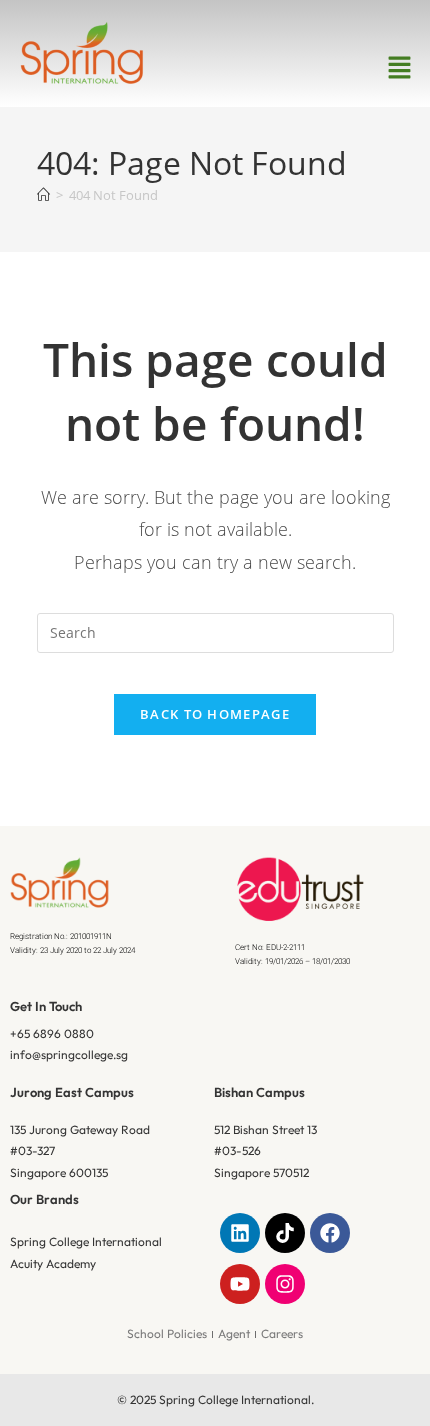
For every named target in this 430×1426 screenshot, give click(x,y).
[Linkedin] (240, 1233)
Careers (282, 1333)
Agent (234, 1333)
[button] (400, 68)
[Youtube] (240, 1284)
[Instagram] (285, 1284)
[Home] (43, 195)
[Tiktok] (285, 1233)
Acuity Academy (53, 1263)
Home (175, 314)
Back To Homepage (215, 714)
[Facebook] (330, 1233)
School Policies (167, 1333)
